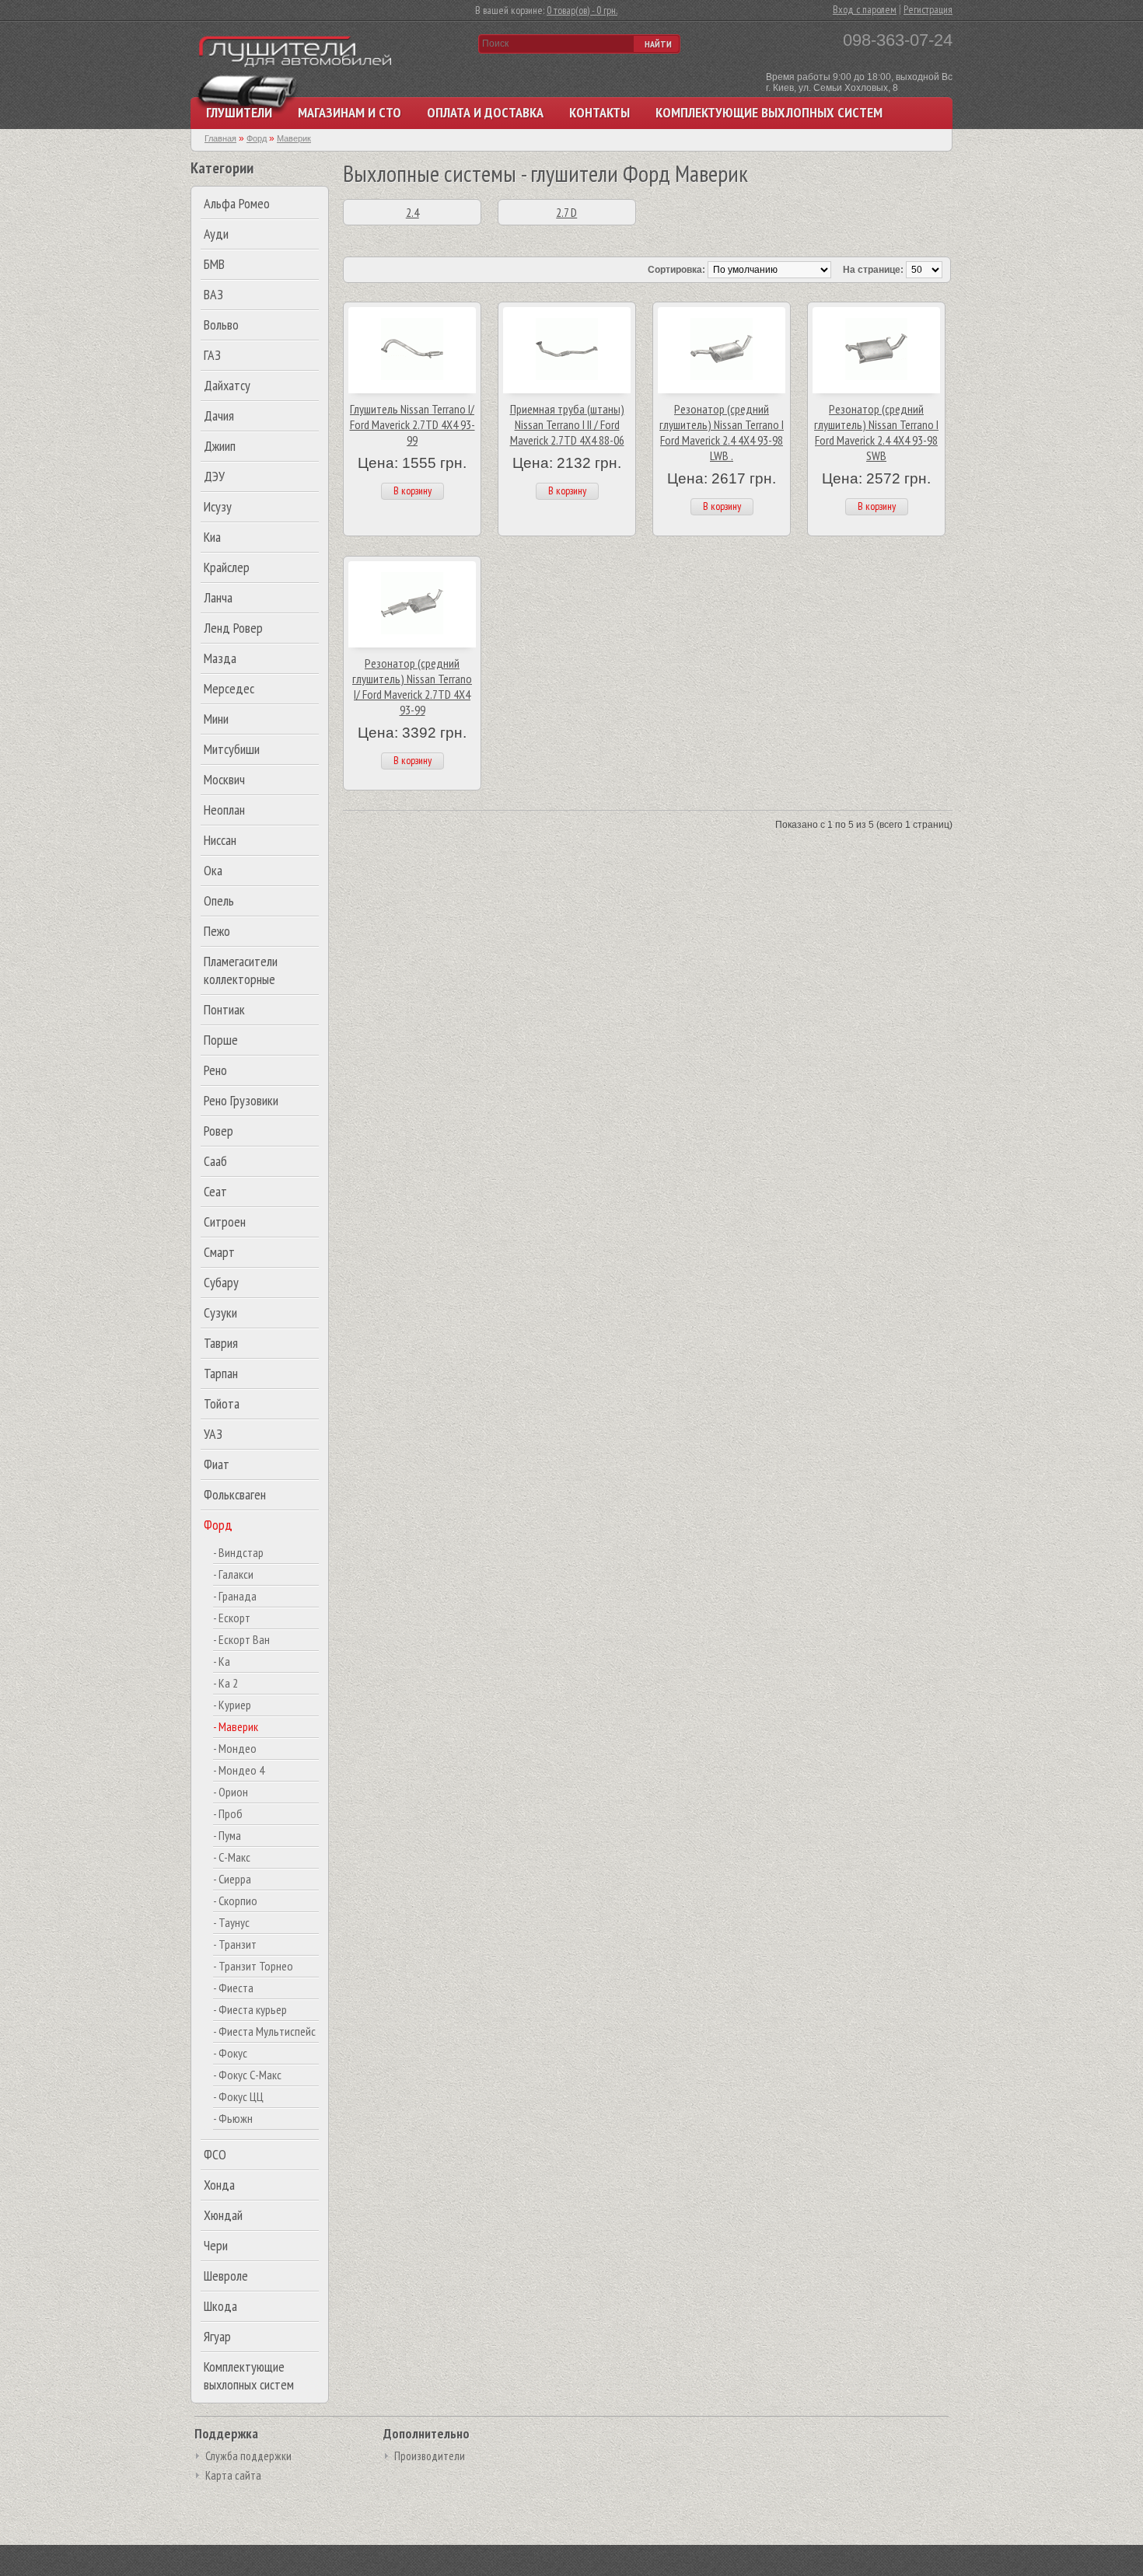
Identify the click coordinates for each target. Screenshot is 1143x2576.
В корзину (412, 490)
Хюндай (223, 2215)
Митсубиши (232, 749)
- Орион (231, 1792)
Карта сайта (233, 2475)
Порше (221, 1040)
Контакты (599, 112)
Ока (213, 870)
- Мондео (235, 1748)
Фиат (217, 1464)
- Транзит (235, 1944)
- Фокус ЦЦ (238, 2096)
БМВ (214, 264)
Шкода (220, 2306)
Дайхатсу (227, 385)
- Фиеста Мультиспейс (264, 2031)
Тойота (222, 1403)
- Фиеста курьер (250, 2009)
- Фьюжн (233, 2118)
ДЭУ (214, 476)
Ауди (216, 234)
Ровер (218, 1131)
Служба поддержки (248, 2456)
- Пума (227, 1835)
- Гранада (235, 1596)
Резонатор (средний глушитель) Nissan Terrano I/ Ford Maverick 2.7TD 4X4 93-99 (412, 686)
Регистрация (928, 9)
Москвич (224, 779)
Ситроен (225, 1222)
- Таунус (231, 1922)
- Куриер (232, 1705)
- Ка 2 (225, 1683)
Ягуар (217, 2336)
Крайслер (227, 567)
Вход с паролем (865, 9)
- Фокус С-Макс (247, 2075)
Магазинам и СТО (350, 112)
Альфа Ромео (237, 203)
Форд (218, 1525)
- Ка (222, 1661)
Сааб (215, 1161)
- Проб (228, 1813)
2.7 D (566, 212)
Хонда (219, 2185)
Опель (219, 901)
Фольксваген (235, 1494)
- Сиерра (232, 1879)
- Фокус (230, 2053)
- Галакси (233, 1574)
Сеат (215, 1191)
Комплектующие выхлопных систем (769, 112)
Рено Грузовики (241, 1100)
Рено (215, 1070)
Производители (430, 2456)
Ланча (218, 597)
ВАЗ (213, 294)
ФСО (215, 2154)
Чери (216, 2245)
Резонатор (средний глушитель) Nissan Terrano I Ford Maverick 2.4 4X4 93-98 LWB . (722, 432)
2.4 (412, 212)
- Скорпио (235, 1901)
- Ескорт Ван (241, 1639)
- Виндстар (238, 1552)
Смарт (219, 1252)
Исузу (218, 506)
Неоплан (224, 810)
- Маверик (236, 1726)
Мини (216, 719)
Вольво (221, 325)
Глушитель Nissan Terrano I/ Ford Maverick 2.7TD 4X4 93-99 (412, 424)
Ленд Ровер (233, 628)
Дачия (219, 415)
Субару (221, 1282)
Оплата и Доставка (485, 112)
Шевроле (226, 2276)
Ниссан (220, 840)
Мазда (220, 658)
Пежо (217, 931)
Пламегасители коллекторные (241, 970)
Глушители (239, 112)
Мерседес (229, 688)
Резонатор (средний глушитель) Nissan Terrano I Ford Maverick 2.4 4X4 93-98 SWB (876, 432)
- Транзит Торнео (253, 1966)
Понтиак (224, 1009)
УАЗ (213, 1434)
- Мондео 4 (239, 1770)
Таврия (221, 1343)
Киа (212, 537)
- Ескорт (232, 1618)
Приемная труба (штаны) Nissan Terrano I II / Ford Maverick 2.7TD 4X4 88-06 (567, 424)
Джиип (220, 446)
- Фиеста (233, 1988)
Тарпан (221, 1373)
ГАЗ (212, 355)
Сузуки (220, 1312)
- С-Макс (232, 1857)
